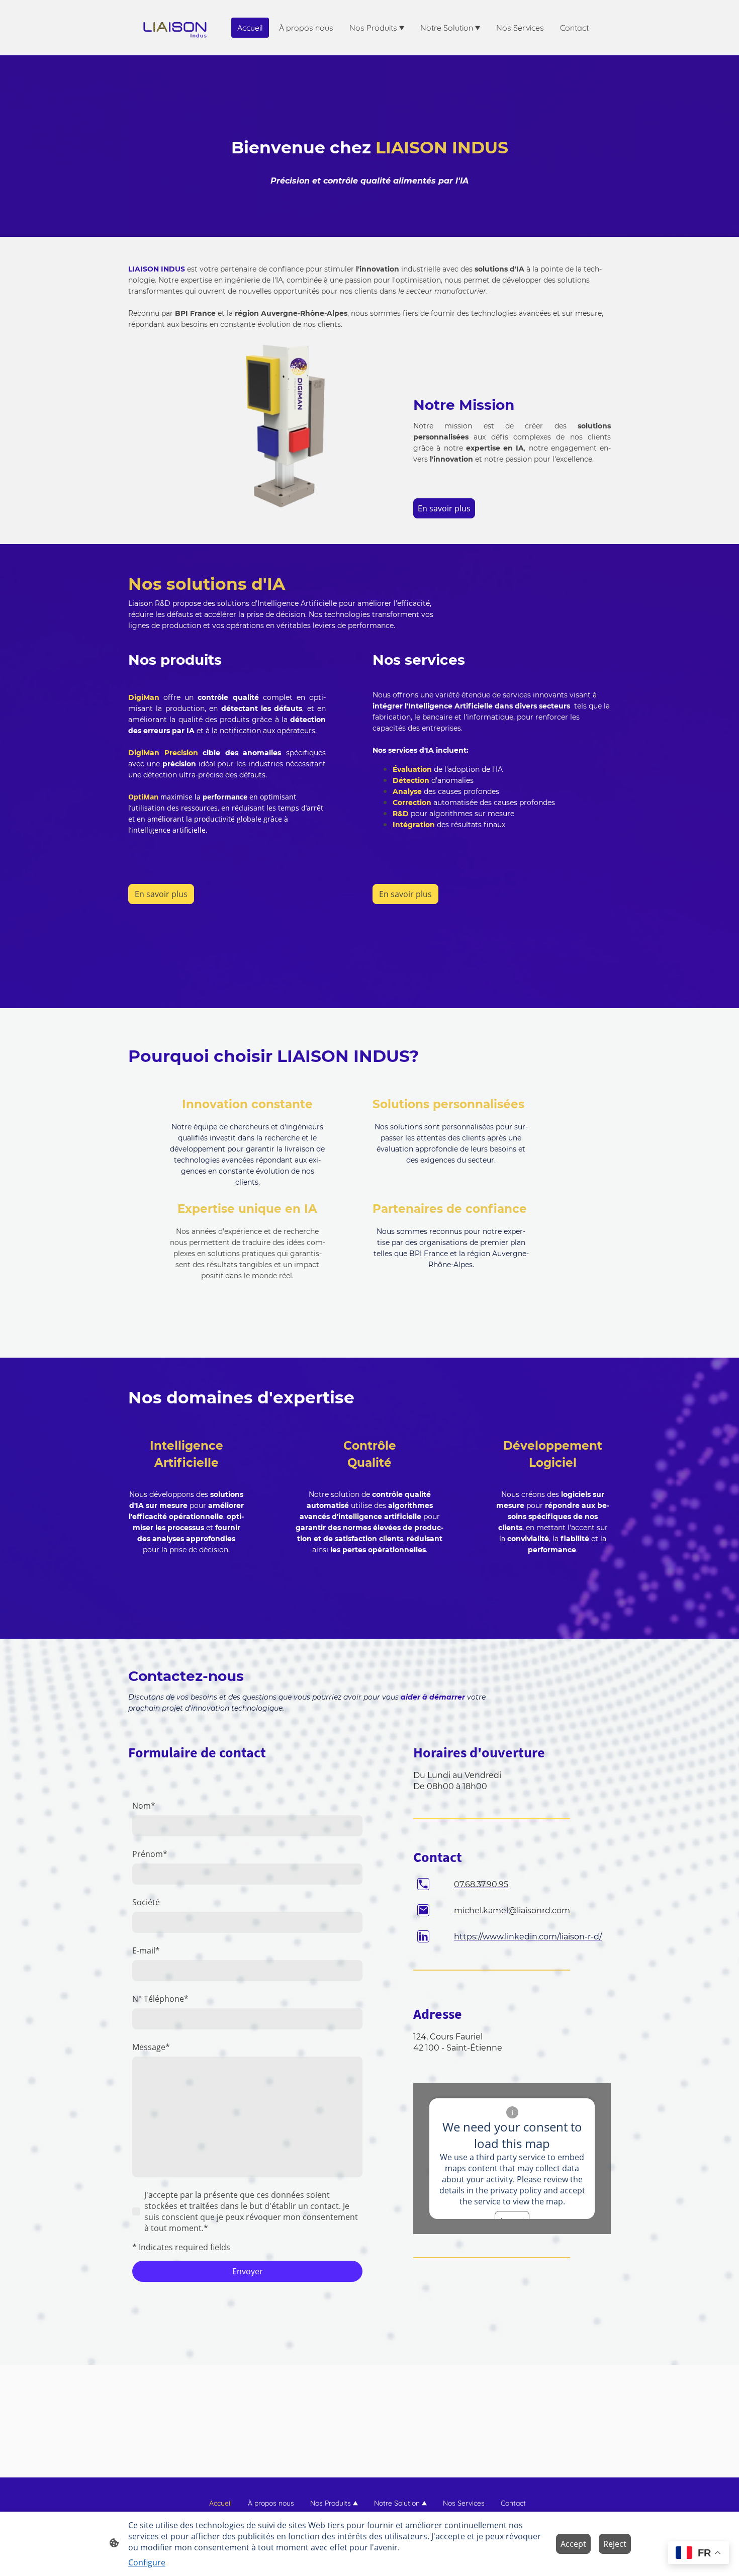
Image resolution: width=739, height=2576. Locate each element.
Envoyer (248, 2271)
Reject (615, 2544)
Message (151, 2047)
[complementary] (699, 2554)
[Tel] (423, 1884)
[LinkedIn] (423, 1936)
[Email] (423, 1910)
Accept (573, 2544)
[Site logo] (175, 28)
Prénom (150, 1854)
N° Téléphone (160, 1999)
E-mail (146, 1950)
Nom (144, 1806)
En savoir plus (444, 508)
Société (146, 1902)
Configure (147, 2562)
